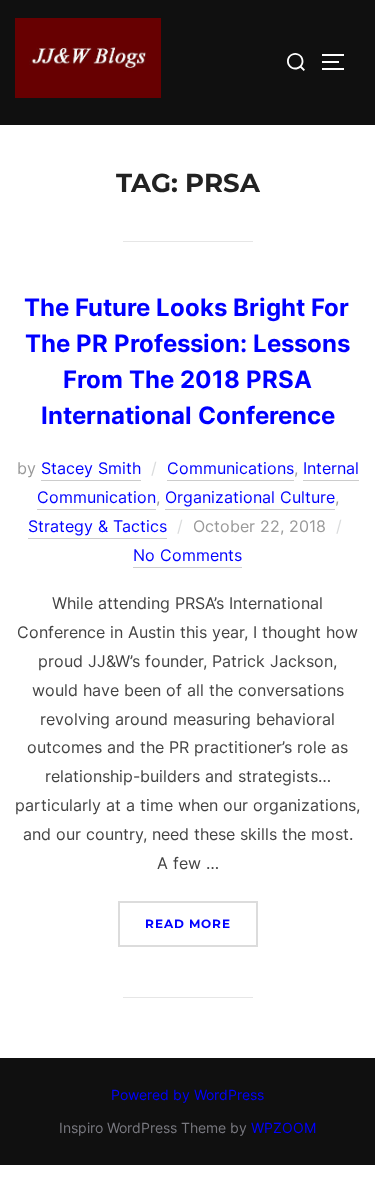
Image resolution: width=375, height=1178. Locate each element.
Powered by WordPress (187, 1094)
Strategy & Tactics (97, 526)
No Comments (187, 555)
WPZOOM (283, 1127)
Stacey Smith (91, 468)
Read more (201, 923)
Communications (230, 468)
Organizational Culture (250, 497)
